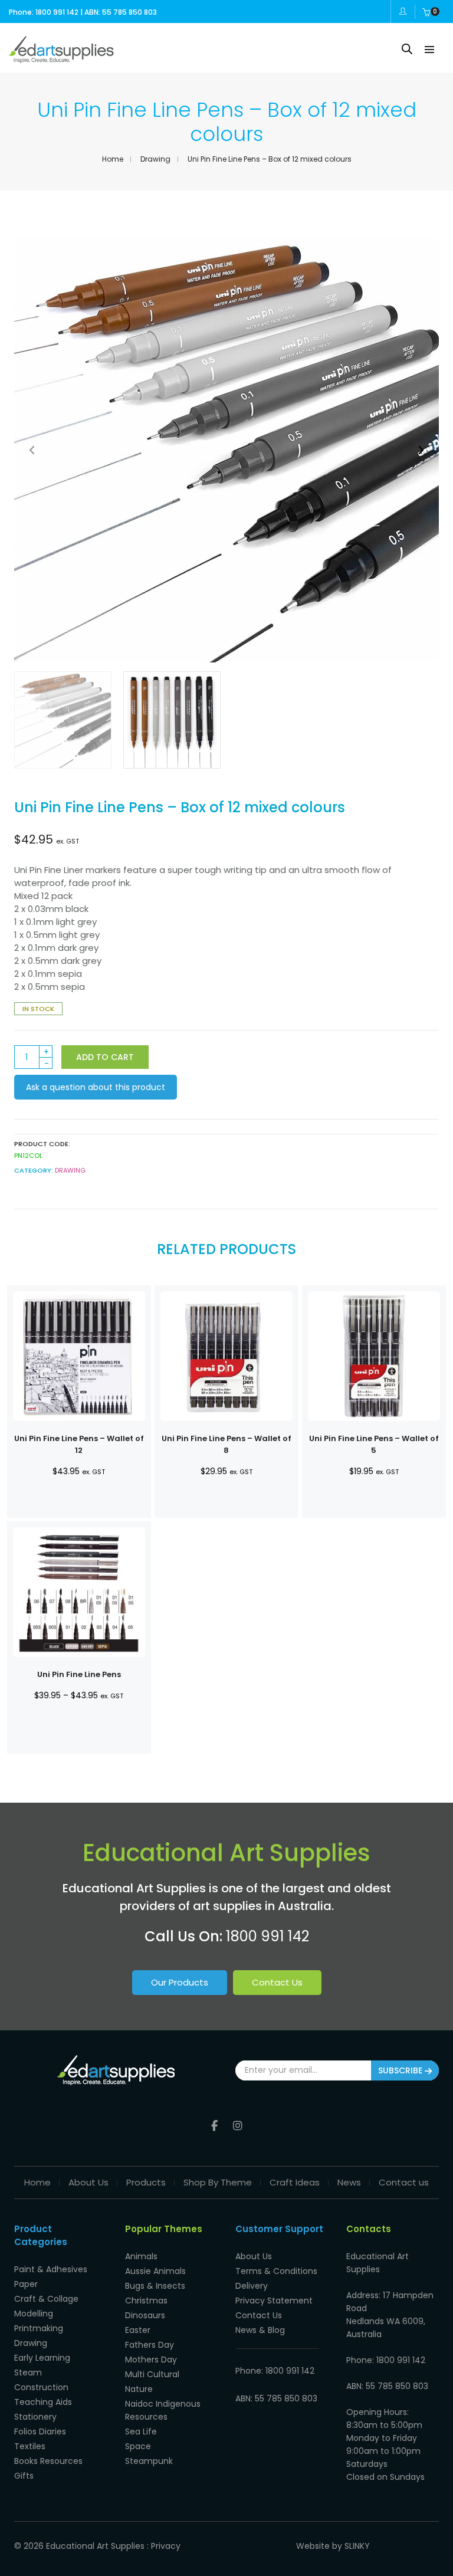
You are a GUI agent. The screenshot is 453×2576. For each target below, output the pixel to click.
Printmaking (39, 2328)
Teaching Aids (43, 2402)
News (349, 2182)
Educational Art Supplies (95, 2546)
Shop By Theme (218, 2182)
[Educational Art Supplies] (61, 58)
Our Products (180, 1982)
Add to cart (105, 1057)
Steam (28, 2372)
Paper (26, 2284)
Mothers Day (151, 2360)
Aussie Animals (155, 2271)
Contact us (404, 2182)
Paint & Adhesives (51, 2269)
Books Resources (48, 2461)
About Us (88, 2182)
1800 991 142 (267, 1936)
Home (113, 159)
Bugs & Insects (155, 2286)
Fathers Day (150, 2345)
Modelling (34, 2314)
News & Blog (260, 2330)
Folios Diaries (40, 2431)
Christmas (146, 2301)
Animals (141, 2256)
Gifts (24, 2476)
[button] (421, 450)
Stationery (35, 2417)
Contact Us (277, 1982)
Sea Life (141, 2431)
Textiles (30, 2446)
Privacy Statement (274, 2301)
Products (146, 2182)
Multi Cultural (152, 2374)
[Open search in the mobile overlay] (407, 49)
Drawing (155, 159)
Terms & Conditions (276, 2271)
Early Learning (42, 2358)
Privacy (166, 2546)
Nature (139, 2389)
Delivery (252, 2286)
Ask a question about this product (96, 1087)
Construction (41, 2387)
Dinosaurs (145, 2315)
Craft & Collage (46, 2299)
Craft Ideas (295, 2182)
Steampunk (149, 2461)
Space (138, 2446)
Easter (138, 2330)
